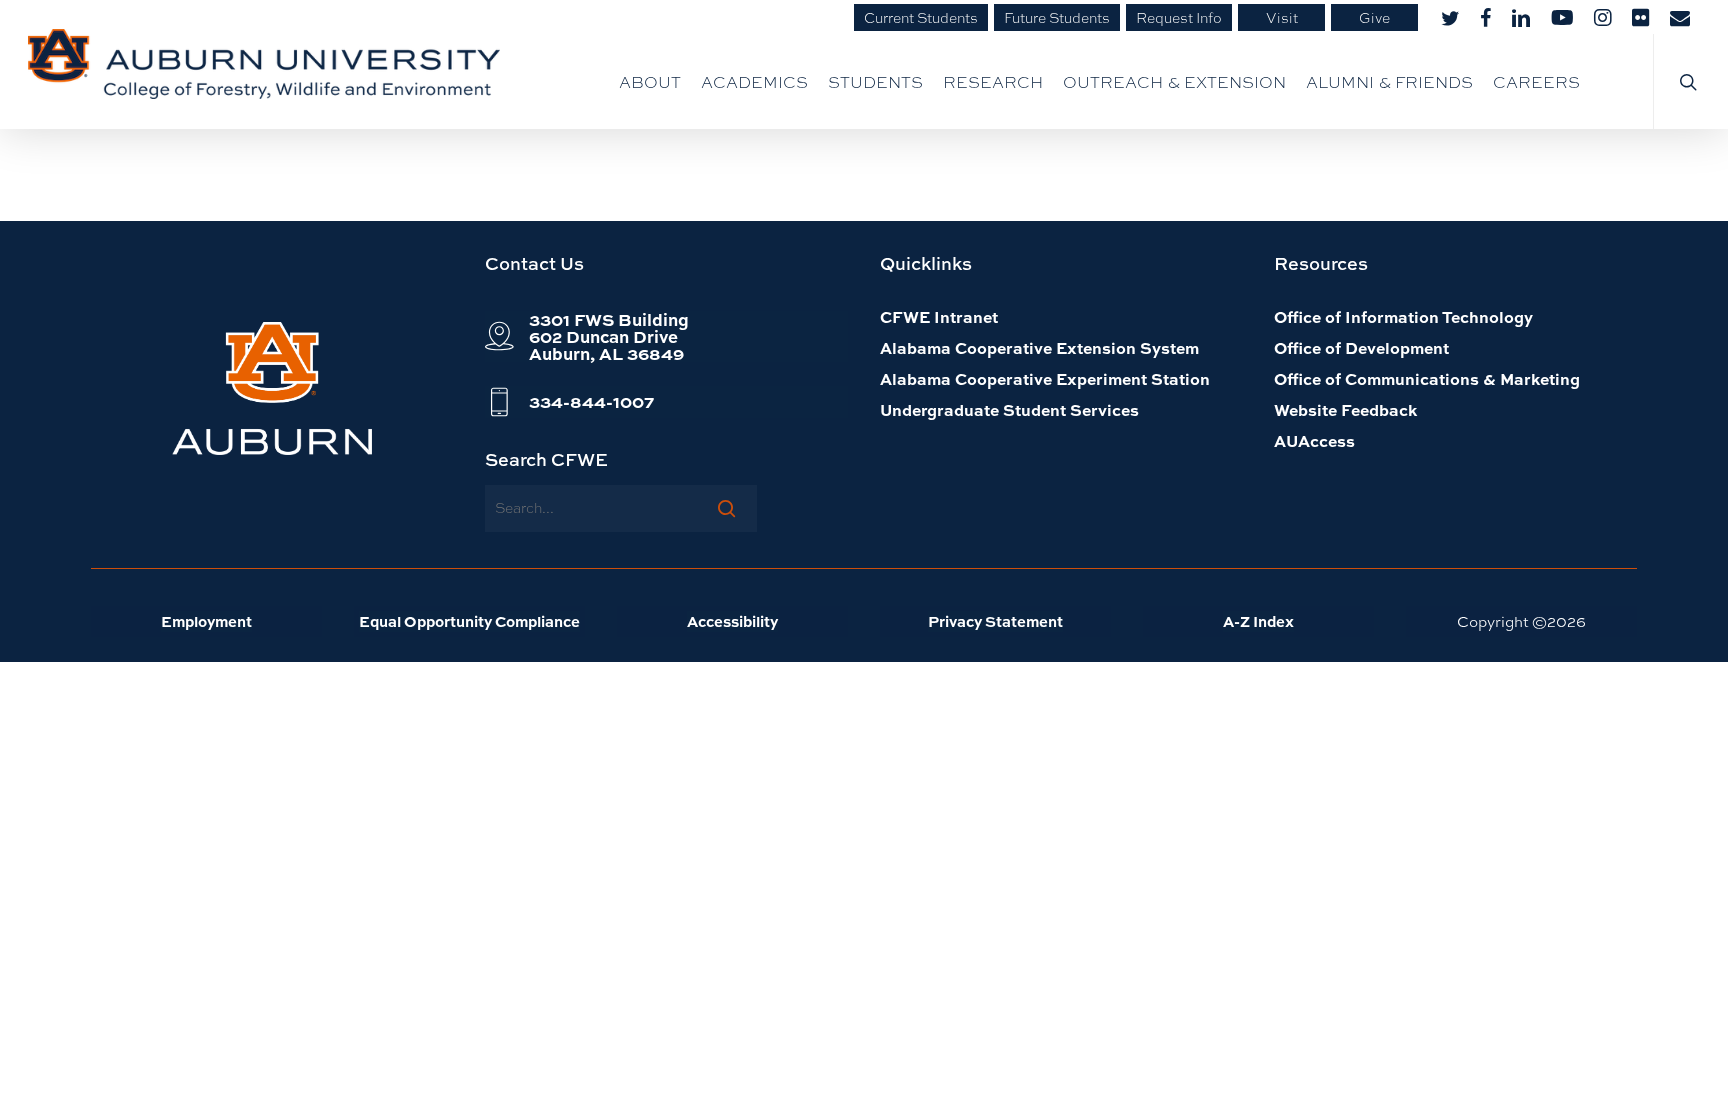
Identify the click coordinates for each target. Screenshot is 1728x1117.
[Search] (726, 508)
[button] (609, 336)
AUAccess (1314, 440)
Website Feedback (1345, 409)
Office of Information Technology (1403, 316)
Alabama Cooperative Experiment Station (1045, 378)
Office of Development (1361, 347)
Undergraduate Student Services (1009, 409)
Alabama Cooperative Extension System (1039, 347)
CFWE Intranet (939, 316)
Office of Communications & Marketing (1427, 378)
